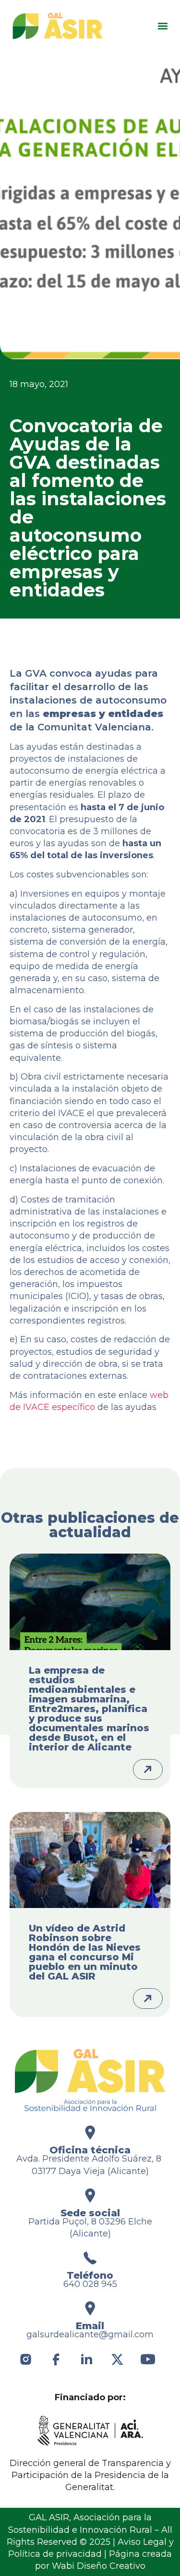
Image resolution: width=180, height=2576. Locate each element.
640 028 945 (90, 2284)
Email (90, 2326)
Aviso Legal (142, 2542)
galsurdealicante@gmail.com (90, 2334)
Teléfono (90, 2275)
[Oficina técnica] (90, 2132)
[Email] (90, 2308)
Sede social (90, 2213)
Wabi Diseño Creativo (99, 2566)
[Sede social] (90, 2195)
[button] (162, 26)
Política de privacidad (55, 2554)
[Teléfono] (90, 2258)
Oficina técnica (90, 2150)
